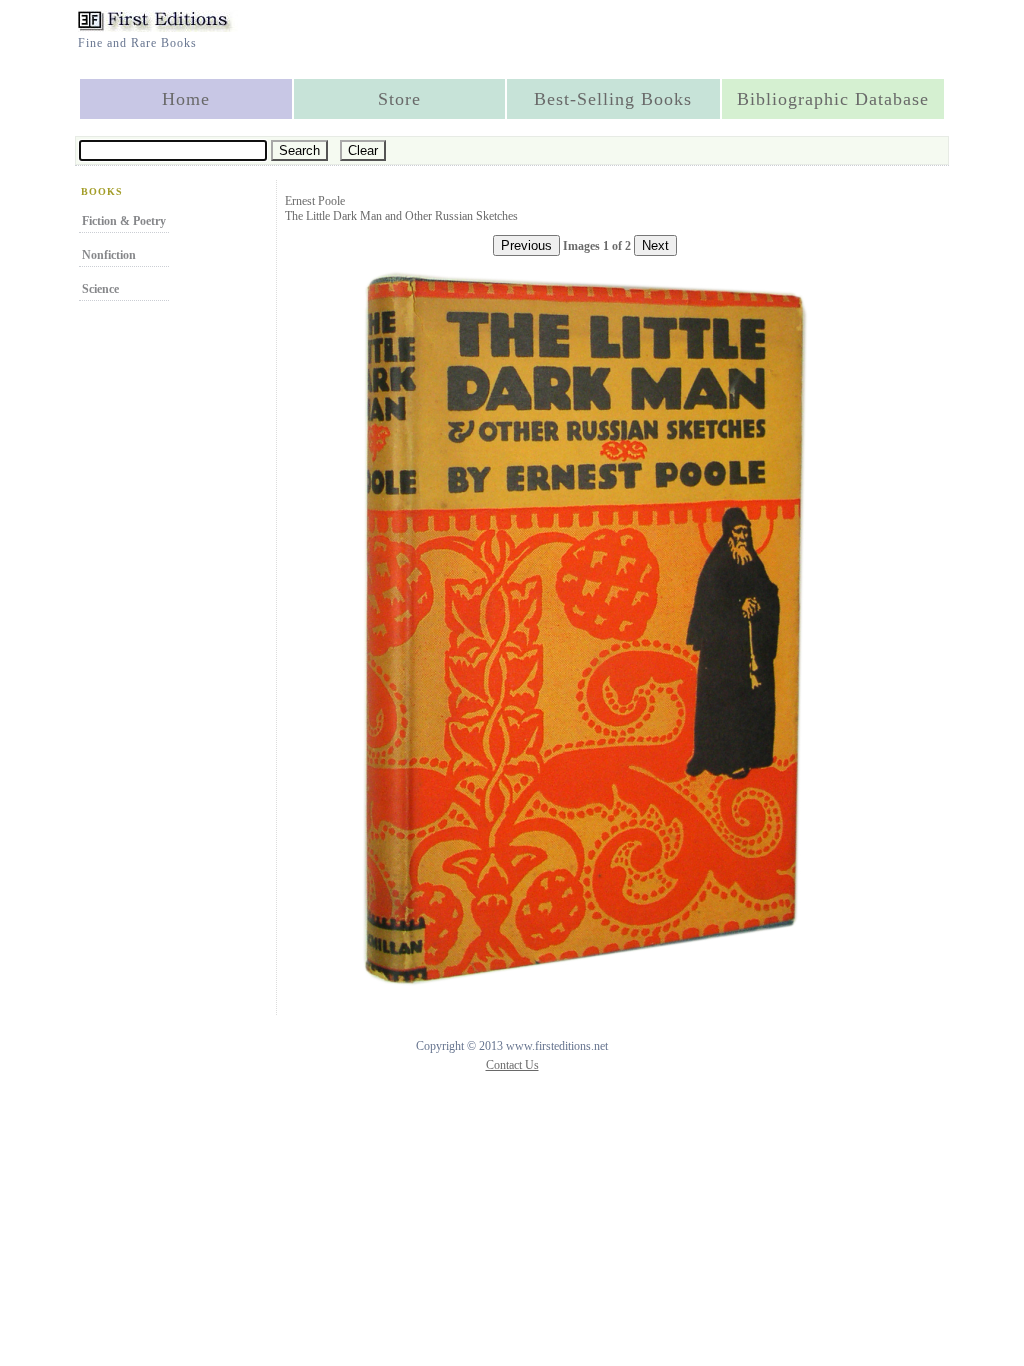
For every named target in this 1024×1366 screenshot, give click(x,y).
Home (186, 99)
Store (399, 99)
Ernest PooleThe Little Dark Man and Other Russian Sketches (401, 208)
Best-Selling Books (613, 99)
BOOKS (102, 191)
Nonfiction (109, 255)
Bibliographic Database (833, 99)
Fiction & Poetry (124, 221)
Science (100, 289)
